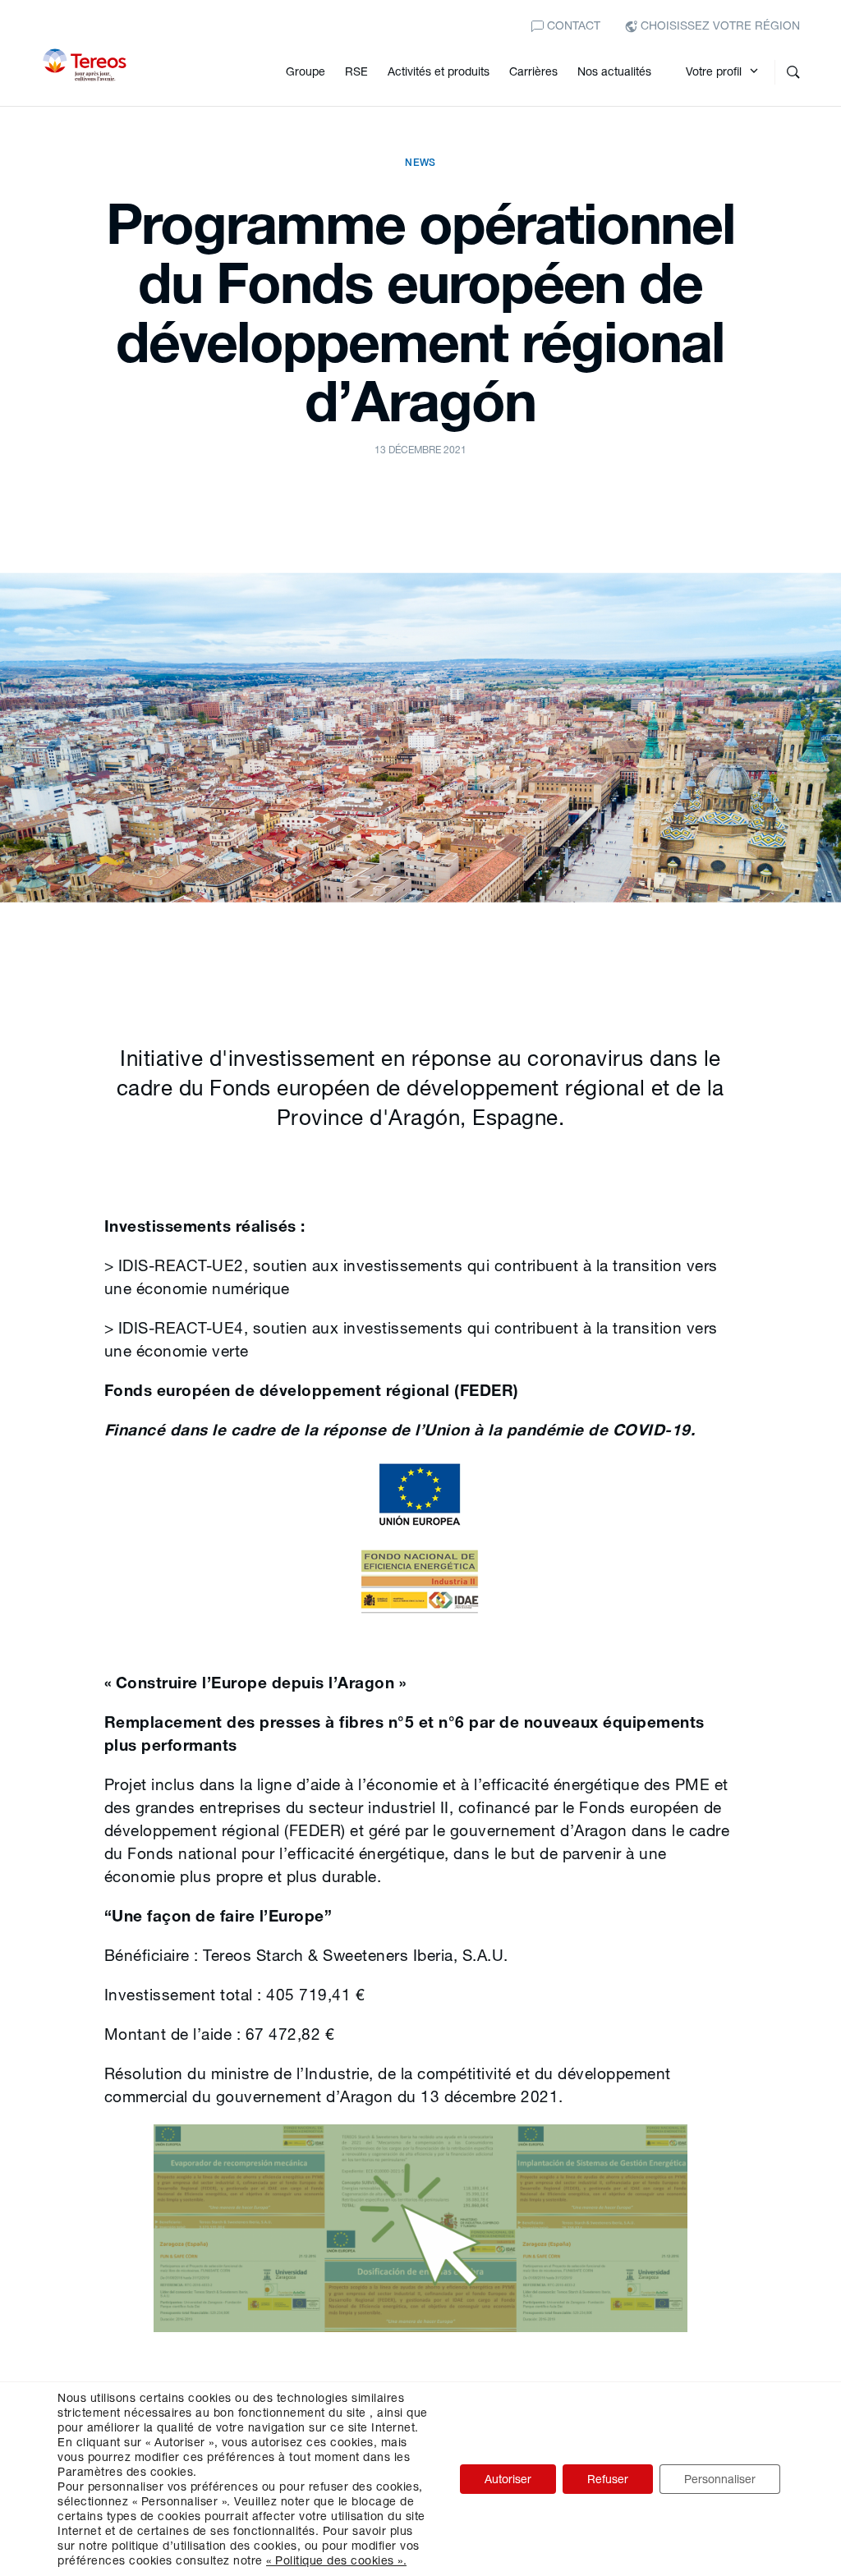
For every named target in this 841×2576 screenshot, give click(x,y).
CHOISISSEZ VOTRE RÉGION (719, 25)
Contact (572, 25)
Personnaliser (720, 2479)
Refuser (608, 2479)
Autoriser (508, 2479)
